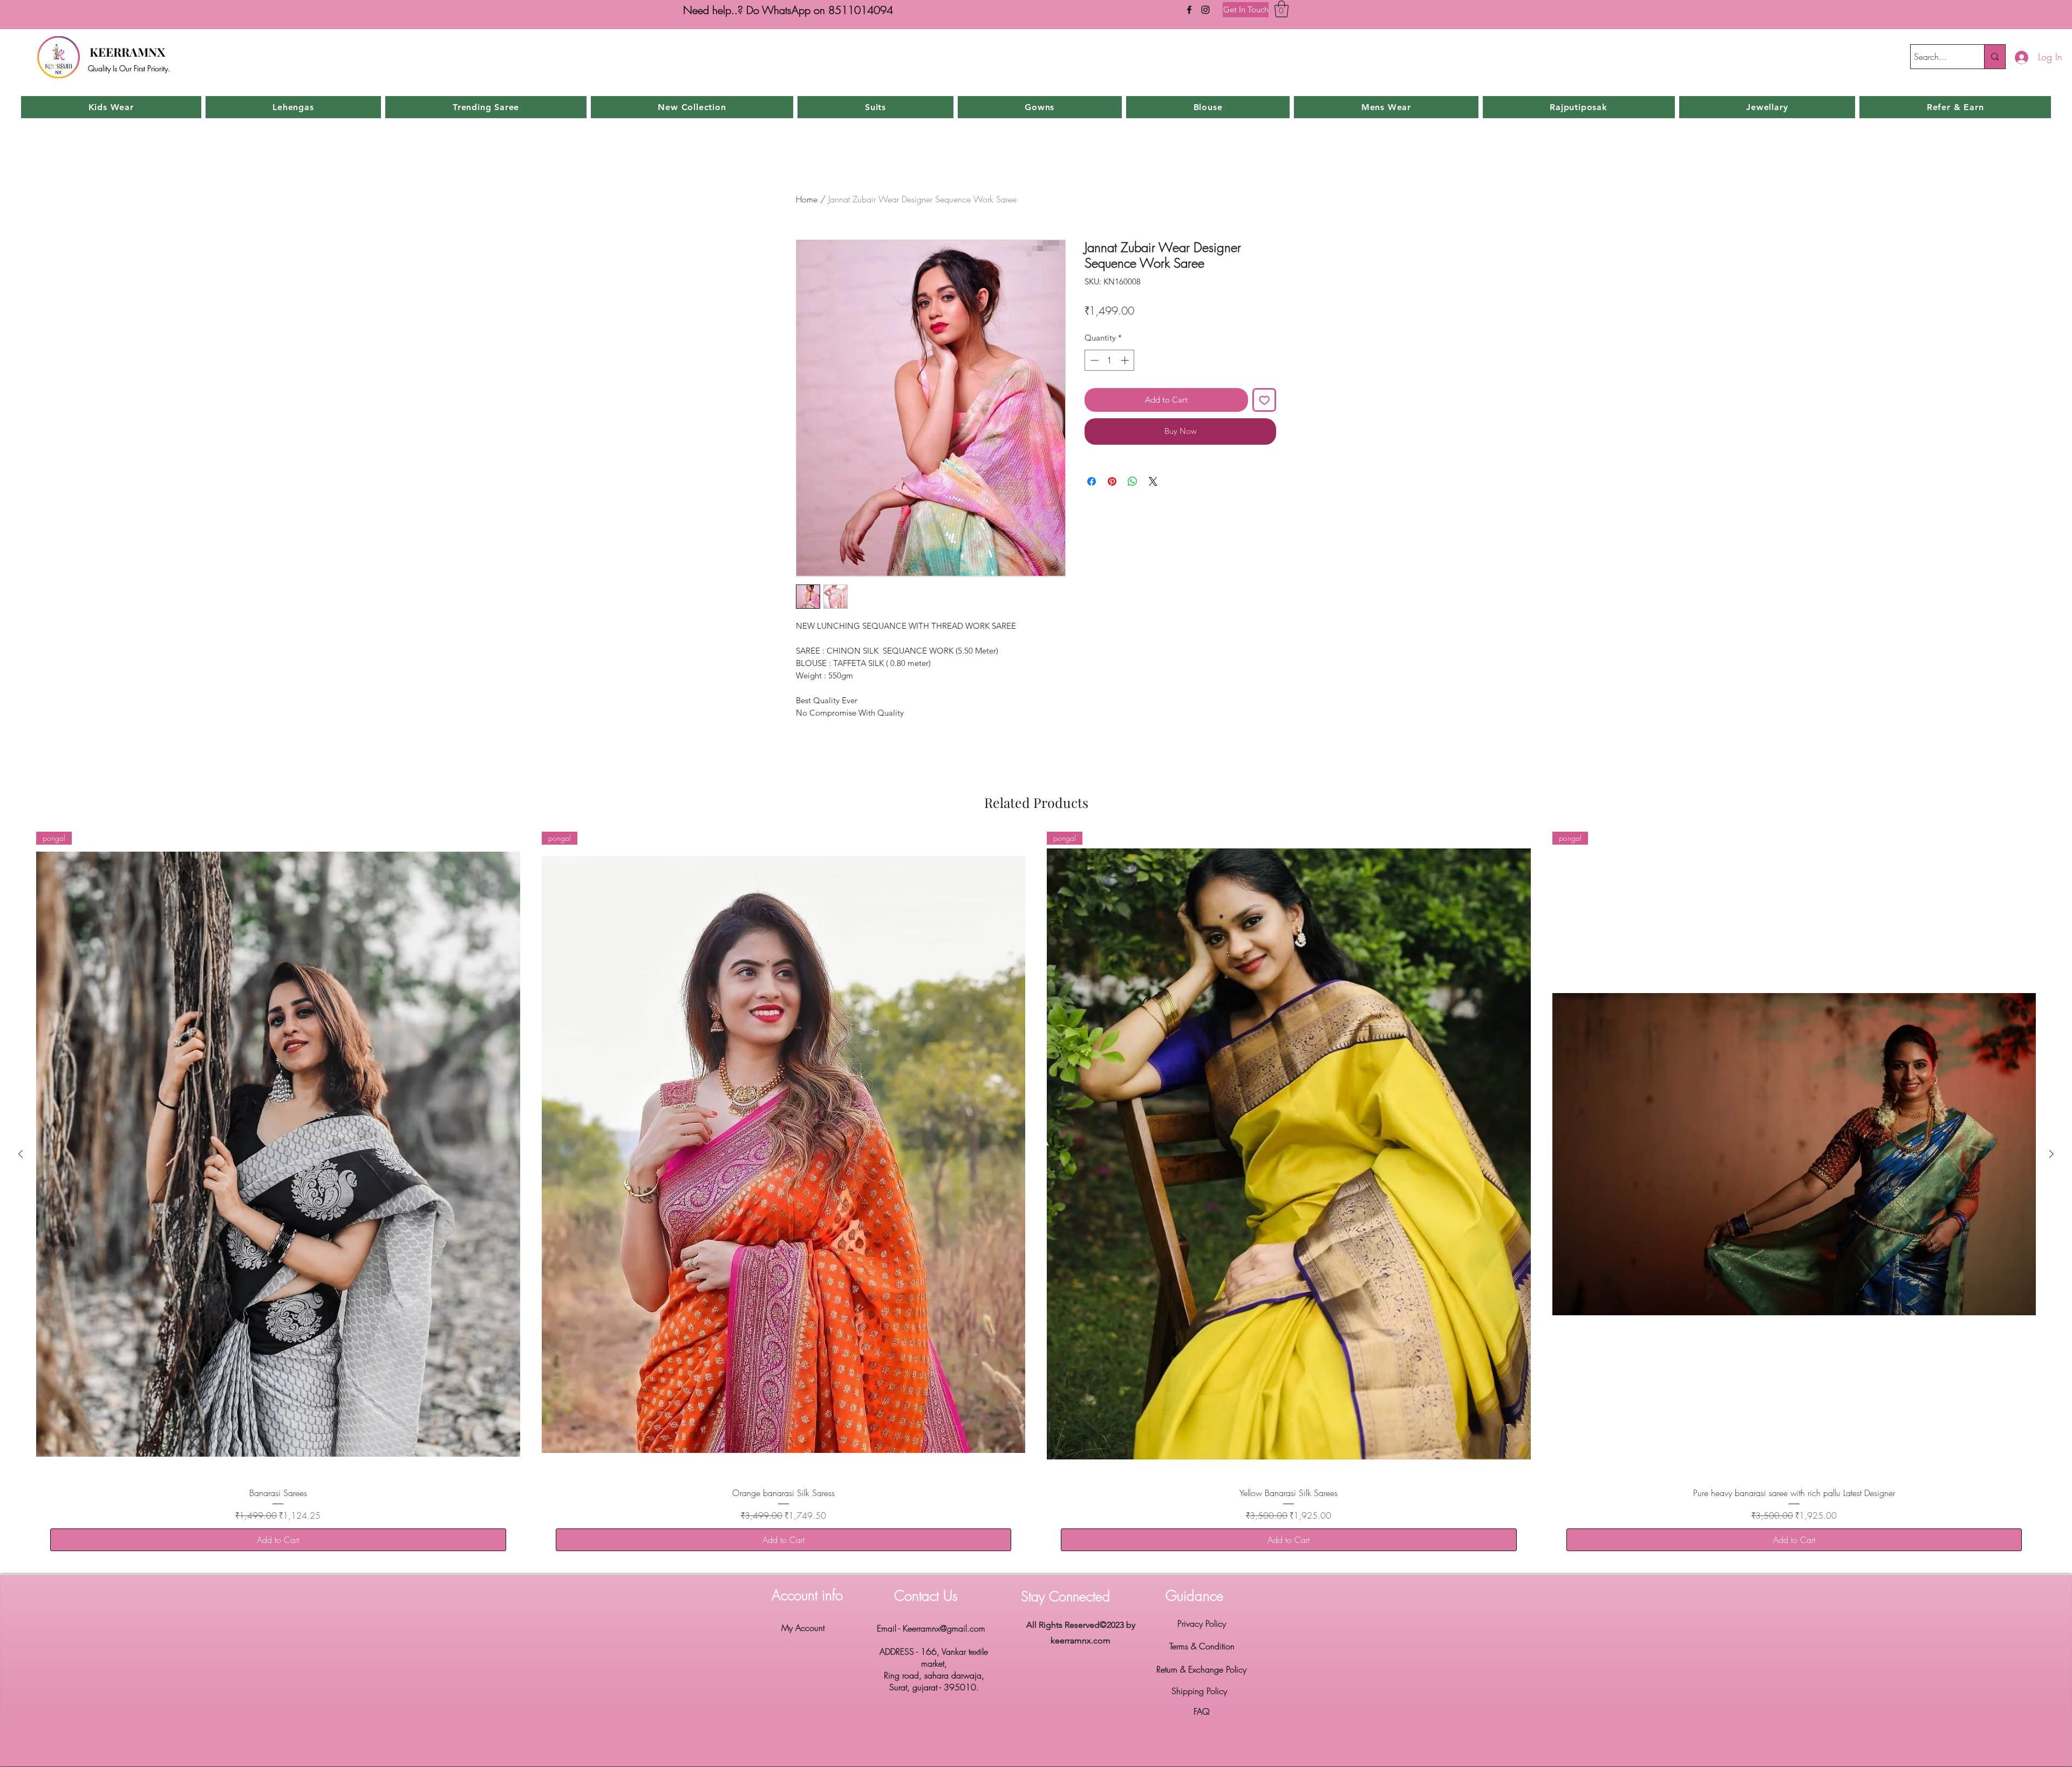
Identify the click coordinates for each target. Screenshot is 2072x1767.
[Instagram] (1205, 10)
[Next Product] (2051, 1154)
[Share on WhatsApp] (1133, 481)
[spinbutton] (1110, 360)
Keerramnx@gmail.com (944, 1628)
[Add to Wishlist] (1265, 400)
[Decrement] (1093, 360)
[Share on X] (1153, 481)
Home (807, 199)
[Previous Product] (21, 1154)
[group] (1036, 1198)
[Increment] (1126, 360)
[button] (1282, 9)
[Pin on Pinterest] (1112, 481)
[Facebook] (1189, 10)
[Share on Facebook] (1092, 481)
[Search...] (1995, 57)
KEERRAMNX (127, 52)
